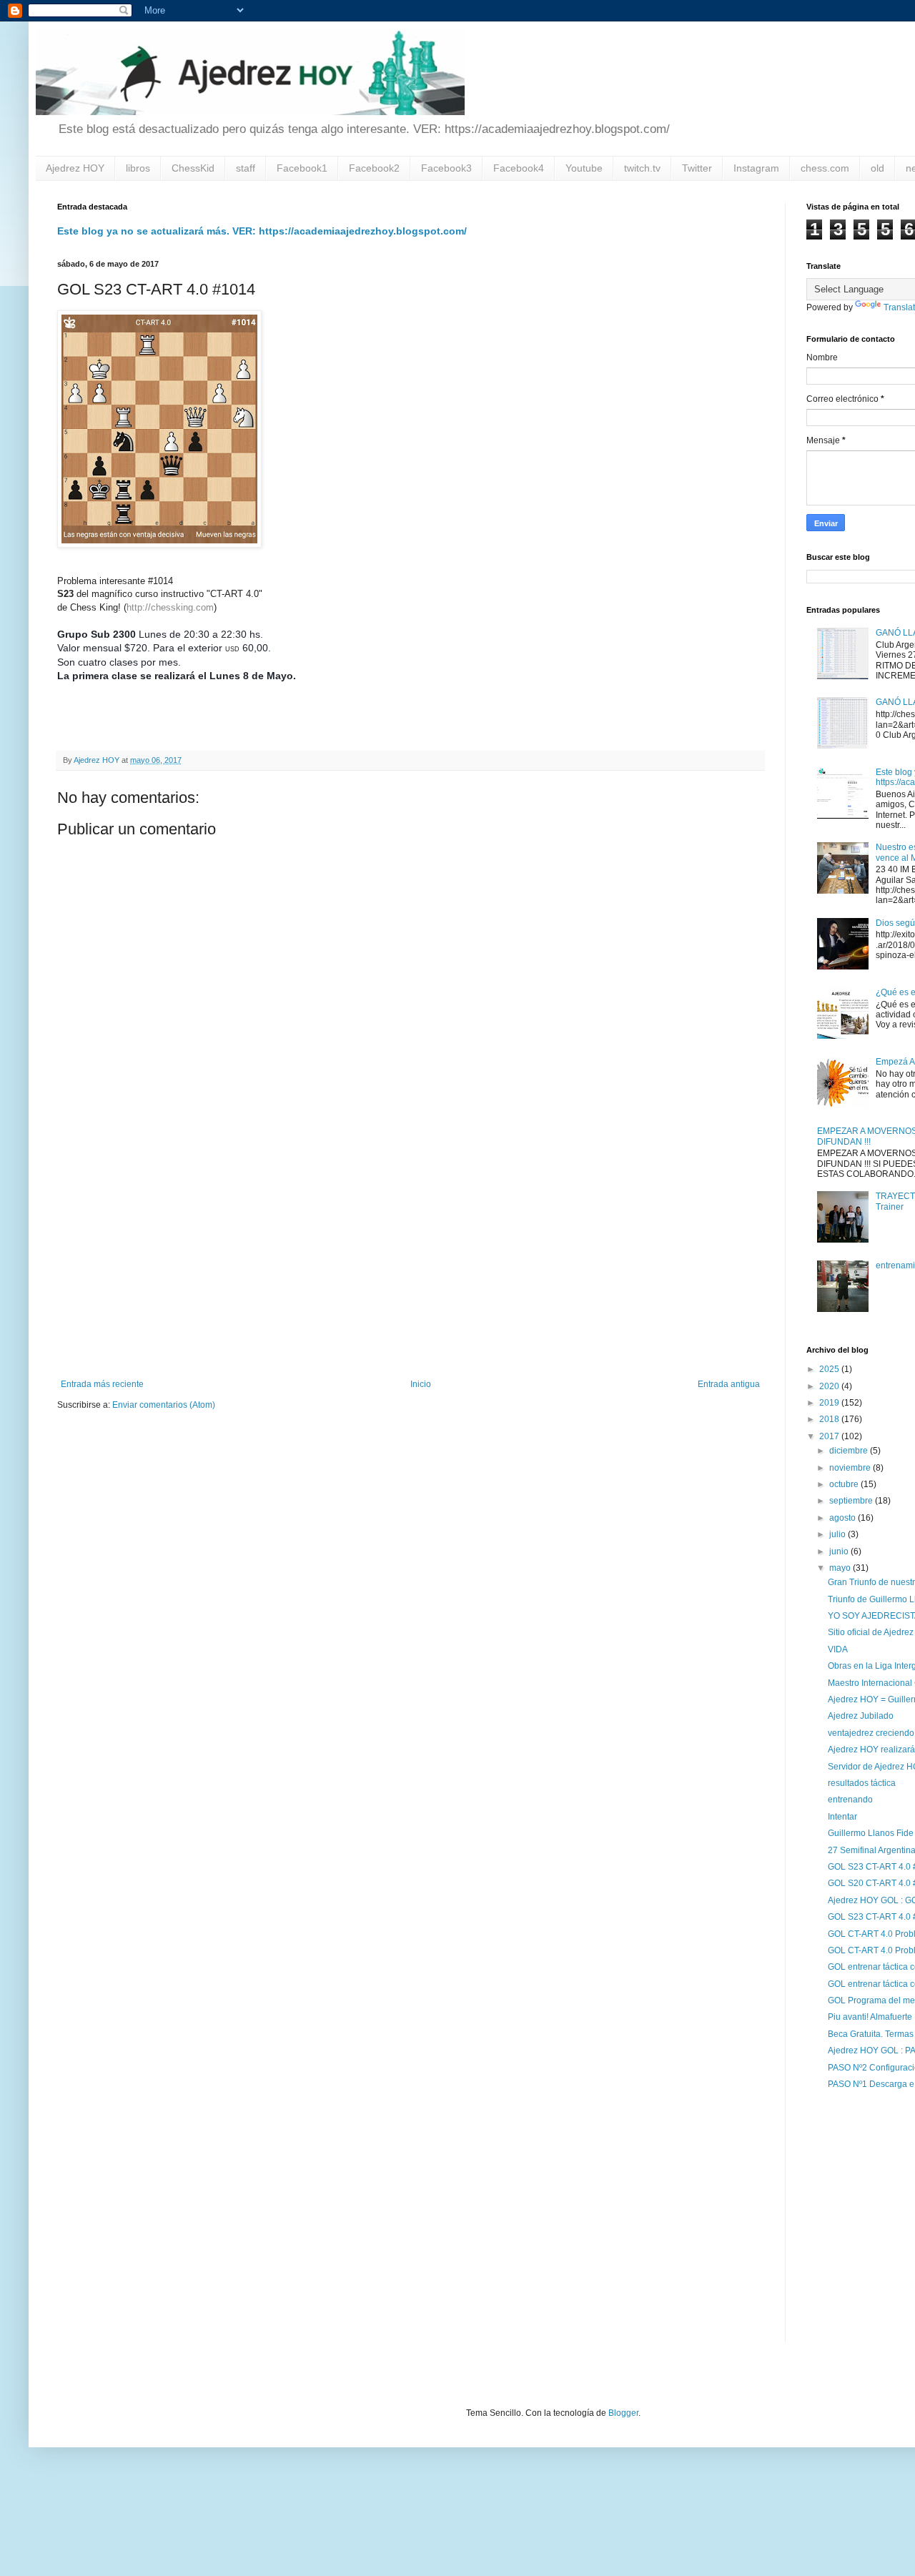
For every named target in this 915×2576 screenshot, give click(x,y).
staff (246, 168)
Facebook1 (302, 168)
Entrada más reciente (102, 1384)
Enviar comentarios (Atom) (164, 1405)
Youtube (584, 168)
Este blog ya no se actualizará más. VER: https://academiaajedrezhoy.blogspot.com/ (262, 231)
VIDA (838, 1649)
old (877, 168)
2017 (830, 1436)
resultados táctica (862, 1783)
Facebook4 (519, 168)
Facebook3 (446, 168)
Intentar (842, 1817)
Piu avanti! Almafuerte (870, 2017)
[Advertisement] (410, 1261)
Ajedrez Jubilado (861, 1716)
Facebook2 (374, 168)
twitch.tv (642, 168)
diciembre (850, 1451)
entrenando (850, 1800)
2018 (830, 1419)
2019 (830, 1403)
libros (138, 168)
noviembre (851, 1468)
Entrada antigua (729, 1384)
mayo (841, 1568)
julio (839, 1534)
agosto (844, 1518)
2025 (830, 1369)
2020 (830, 1386)
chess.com (825, 168)
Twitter (697, 168)
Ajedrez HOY (75, 168)
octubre (845, 1484)
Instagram (756, 168)
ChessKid (193, 168)
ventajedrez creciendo (871, 1733)
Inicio (421, 1384)
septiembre (852, 1501)
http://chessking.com (170, 607)
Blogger (623, 2413)
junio (840, 1551)
